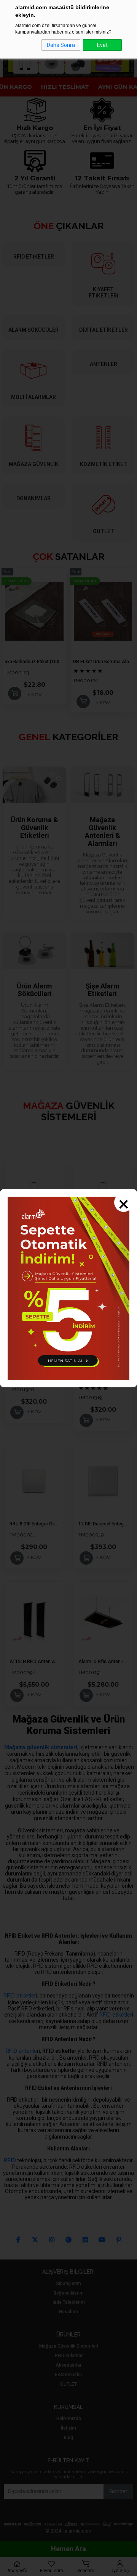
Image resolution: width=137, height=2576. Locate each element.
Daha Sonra (61, 45)
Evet (102, 45)
